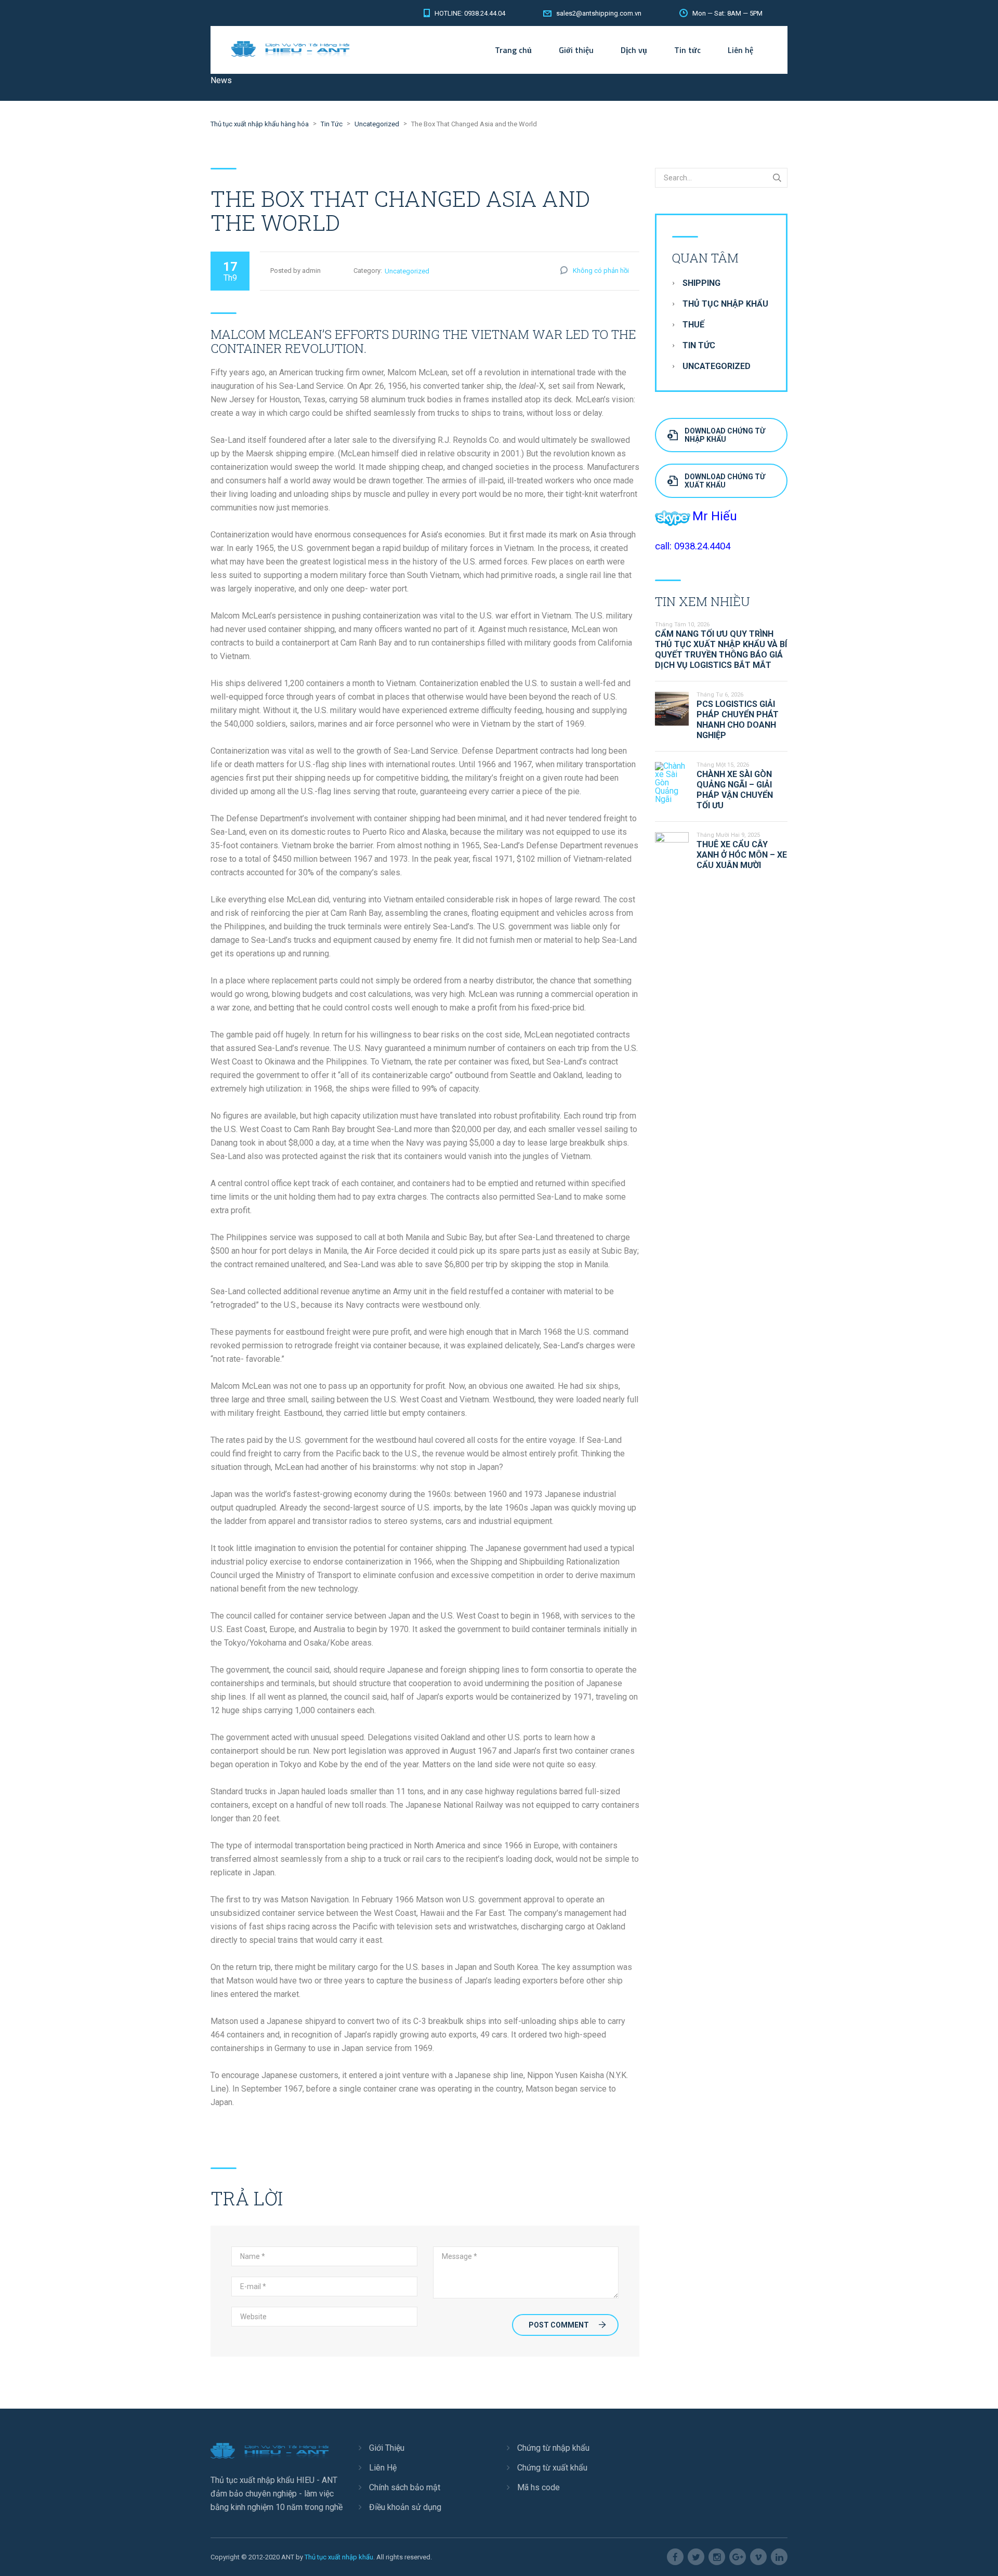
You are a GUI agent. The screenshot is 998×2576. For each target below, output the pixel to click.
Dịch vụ (634, 50)
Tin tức (687, 50)
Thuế (693, 325)
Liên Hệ (383, 2468)
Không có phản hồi (601, 271)
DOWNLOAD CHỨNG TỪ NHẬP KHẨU (725, 435)
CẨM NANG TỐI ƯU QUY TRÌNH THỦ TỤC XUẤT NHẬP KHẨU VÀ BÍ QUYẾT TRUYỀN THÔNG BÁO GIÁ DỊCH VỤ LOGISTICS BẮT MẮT (721, 649)
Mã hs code (539, 2487)
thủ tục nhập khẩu (725, 304)
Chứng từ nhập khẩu (553, 2448)
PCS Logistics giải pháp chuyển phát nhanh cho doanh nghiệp (738, 720)
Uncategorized (407, 271)
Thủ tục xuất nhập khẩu (339, 2557)
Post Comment (559, 2325)
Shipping (701, 283)
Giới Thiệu (387, 2448)
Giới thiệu (576, 50)
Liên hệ (740, 50)
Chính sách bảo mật (405, 2487)
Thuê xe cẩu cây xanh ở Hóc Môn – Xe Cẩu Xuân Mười (742, 855)
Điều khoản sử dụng (405, 2507)
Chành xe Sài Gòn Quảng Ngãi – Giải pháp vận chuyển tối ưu (735, 790)
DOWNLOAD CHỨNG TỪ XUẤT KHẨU (725, 481)
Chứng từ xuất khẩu (552, 2468)
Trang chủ (513, 50)
